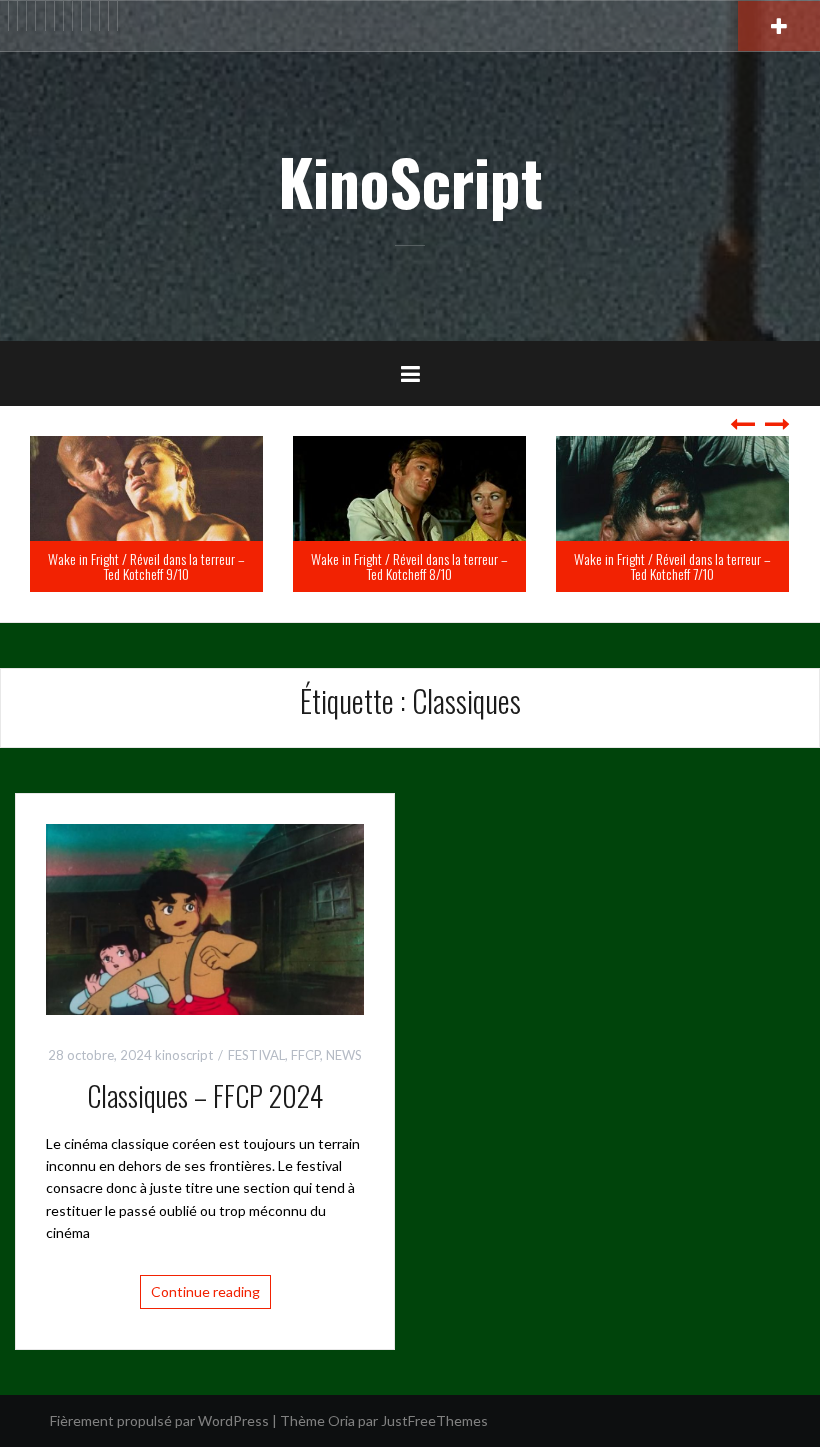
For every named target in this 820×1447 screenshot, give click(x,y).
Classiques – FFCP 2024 (205, 1095)
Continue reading (205, 1291)
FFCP (305, 1055)
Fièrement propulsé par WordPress (159, 1420)
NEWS (344, 1055)
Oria (341, 1420)
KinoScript (410, 181)
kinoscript (184, 1055)
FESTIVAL (256, 1055)
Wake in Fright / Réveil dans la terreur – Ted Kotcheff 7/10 (467, 566)
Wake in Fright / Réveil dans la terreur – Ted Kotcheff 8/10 (204, 566)
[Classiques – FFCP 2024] (205, 917)
